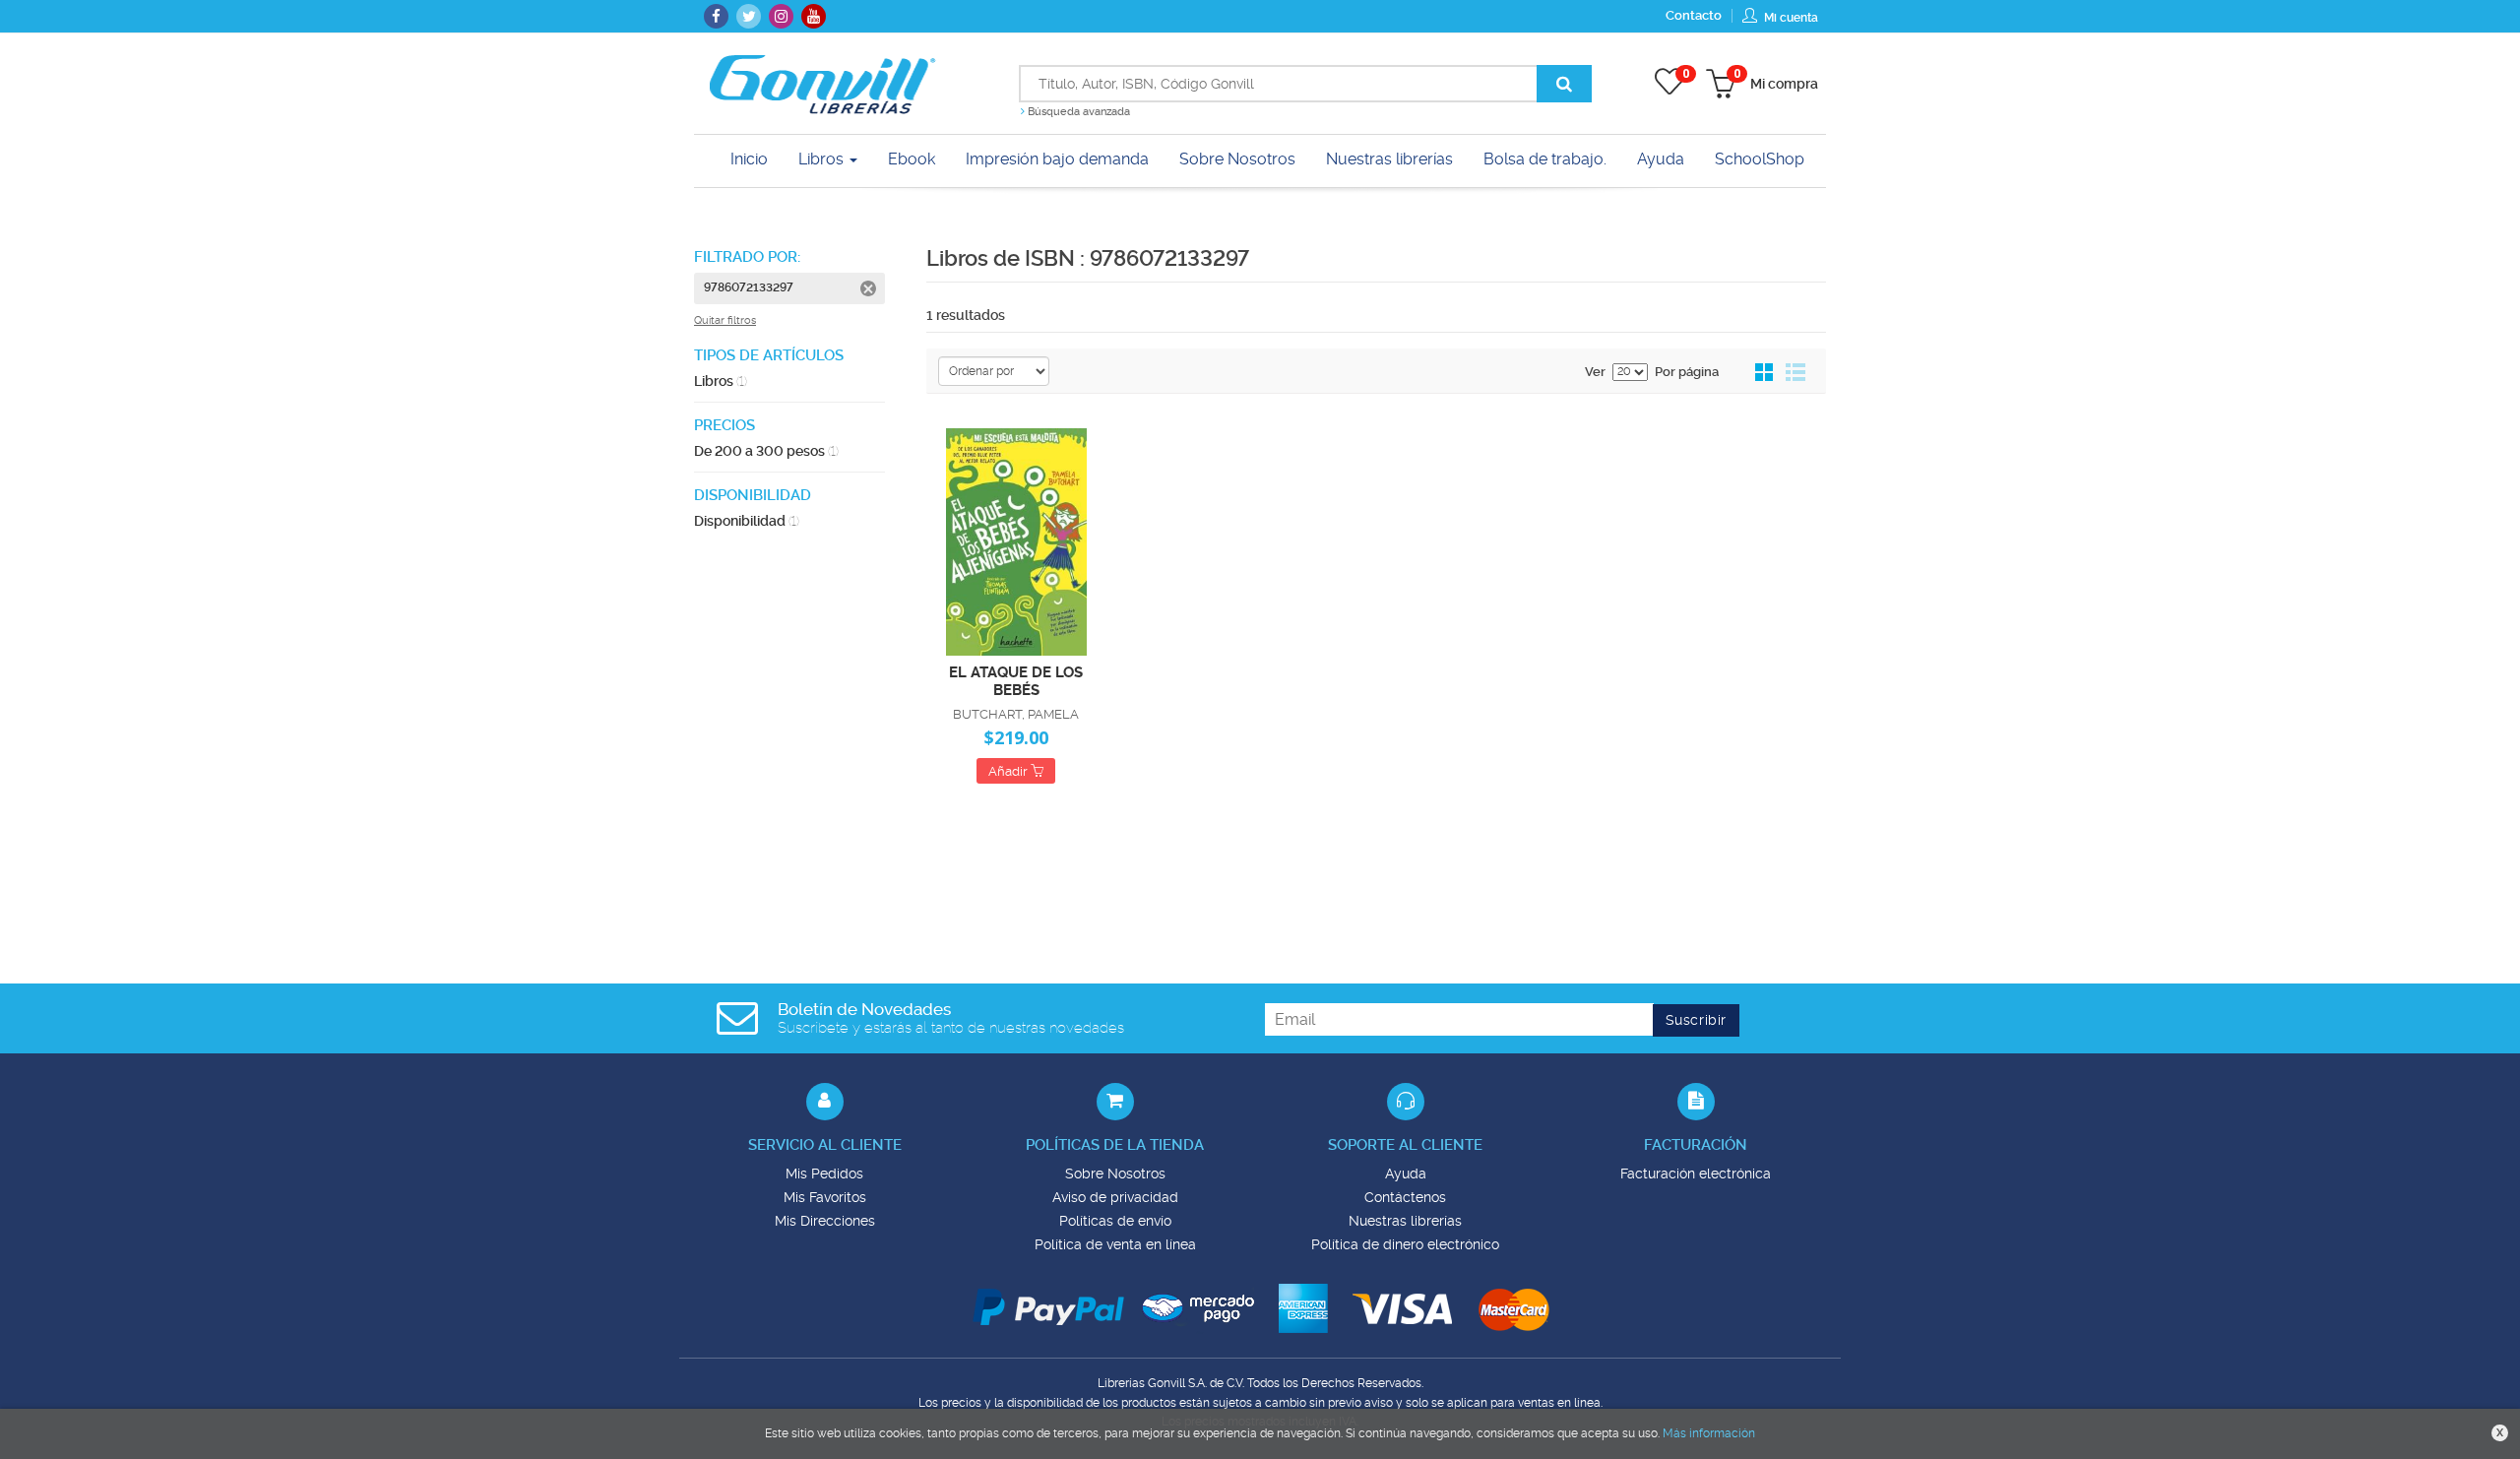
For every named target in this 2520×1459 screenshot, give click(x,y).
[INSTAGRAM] (781, 16)
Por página (1687, 372)
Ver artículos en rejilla (1765, 373)
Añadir (1009, 771)
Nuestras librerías (1405, 1221)
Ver (1595, 372)
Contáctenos (1405, 1197)
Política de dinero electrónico (1405, 1244)
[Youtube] (814, 16)
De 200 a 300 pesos (766, 451)
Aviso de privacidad (1115, 1197)
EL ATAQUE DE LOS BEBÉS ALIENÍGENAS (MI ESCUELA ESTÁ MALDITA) (1016, 680)
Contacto (1694, 15)
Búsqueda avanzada (1077, 112)
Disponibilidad (747, 521)
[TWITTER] (749, 16)
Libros (823, 159)
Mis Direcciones (825, 1221)
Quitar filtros (725, 320)
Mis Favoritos (825, 1197)
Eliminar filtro (868, 288)
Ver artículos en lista (1795, 373)
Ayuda (1406, 1174)
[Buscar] (1564, 84)
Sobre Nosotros (1115, 1174)
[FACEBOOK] (716, 16)
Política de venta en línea (1115, 1244)
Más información (1709, 1433)
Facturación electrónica (1696, 1174)
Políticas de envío (1115, 1221)
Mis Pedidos (824, 1174)
